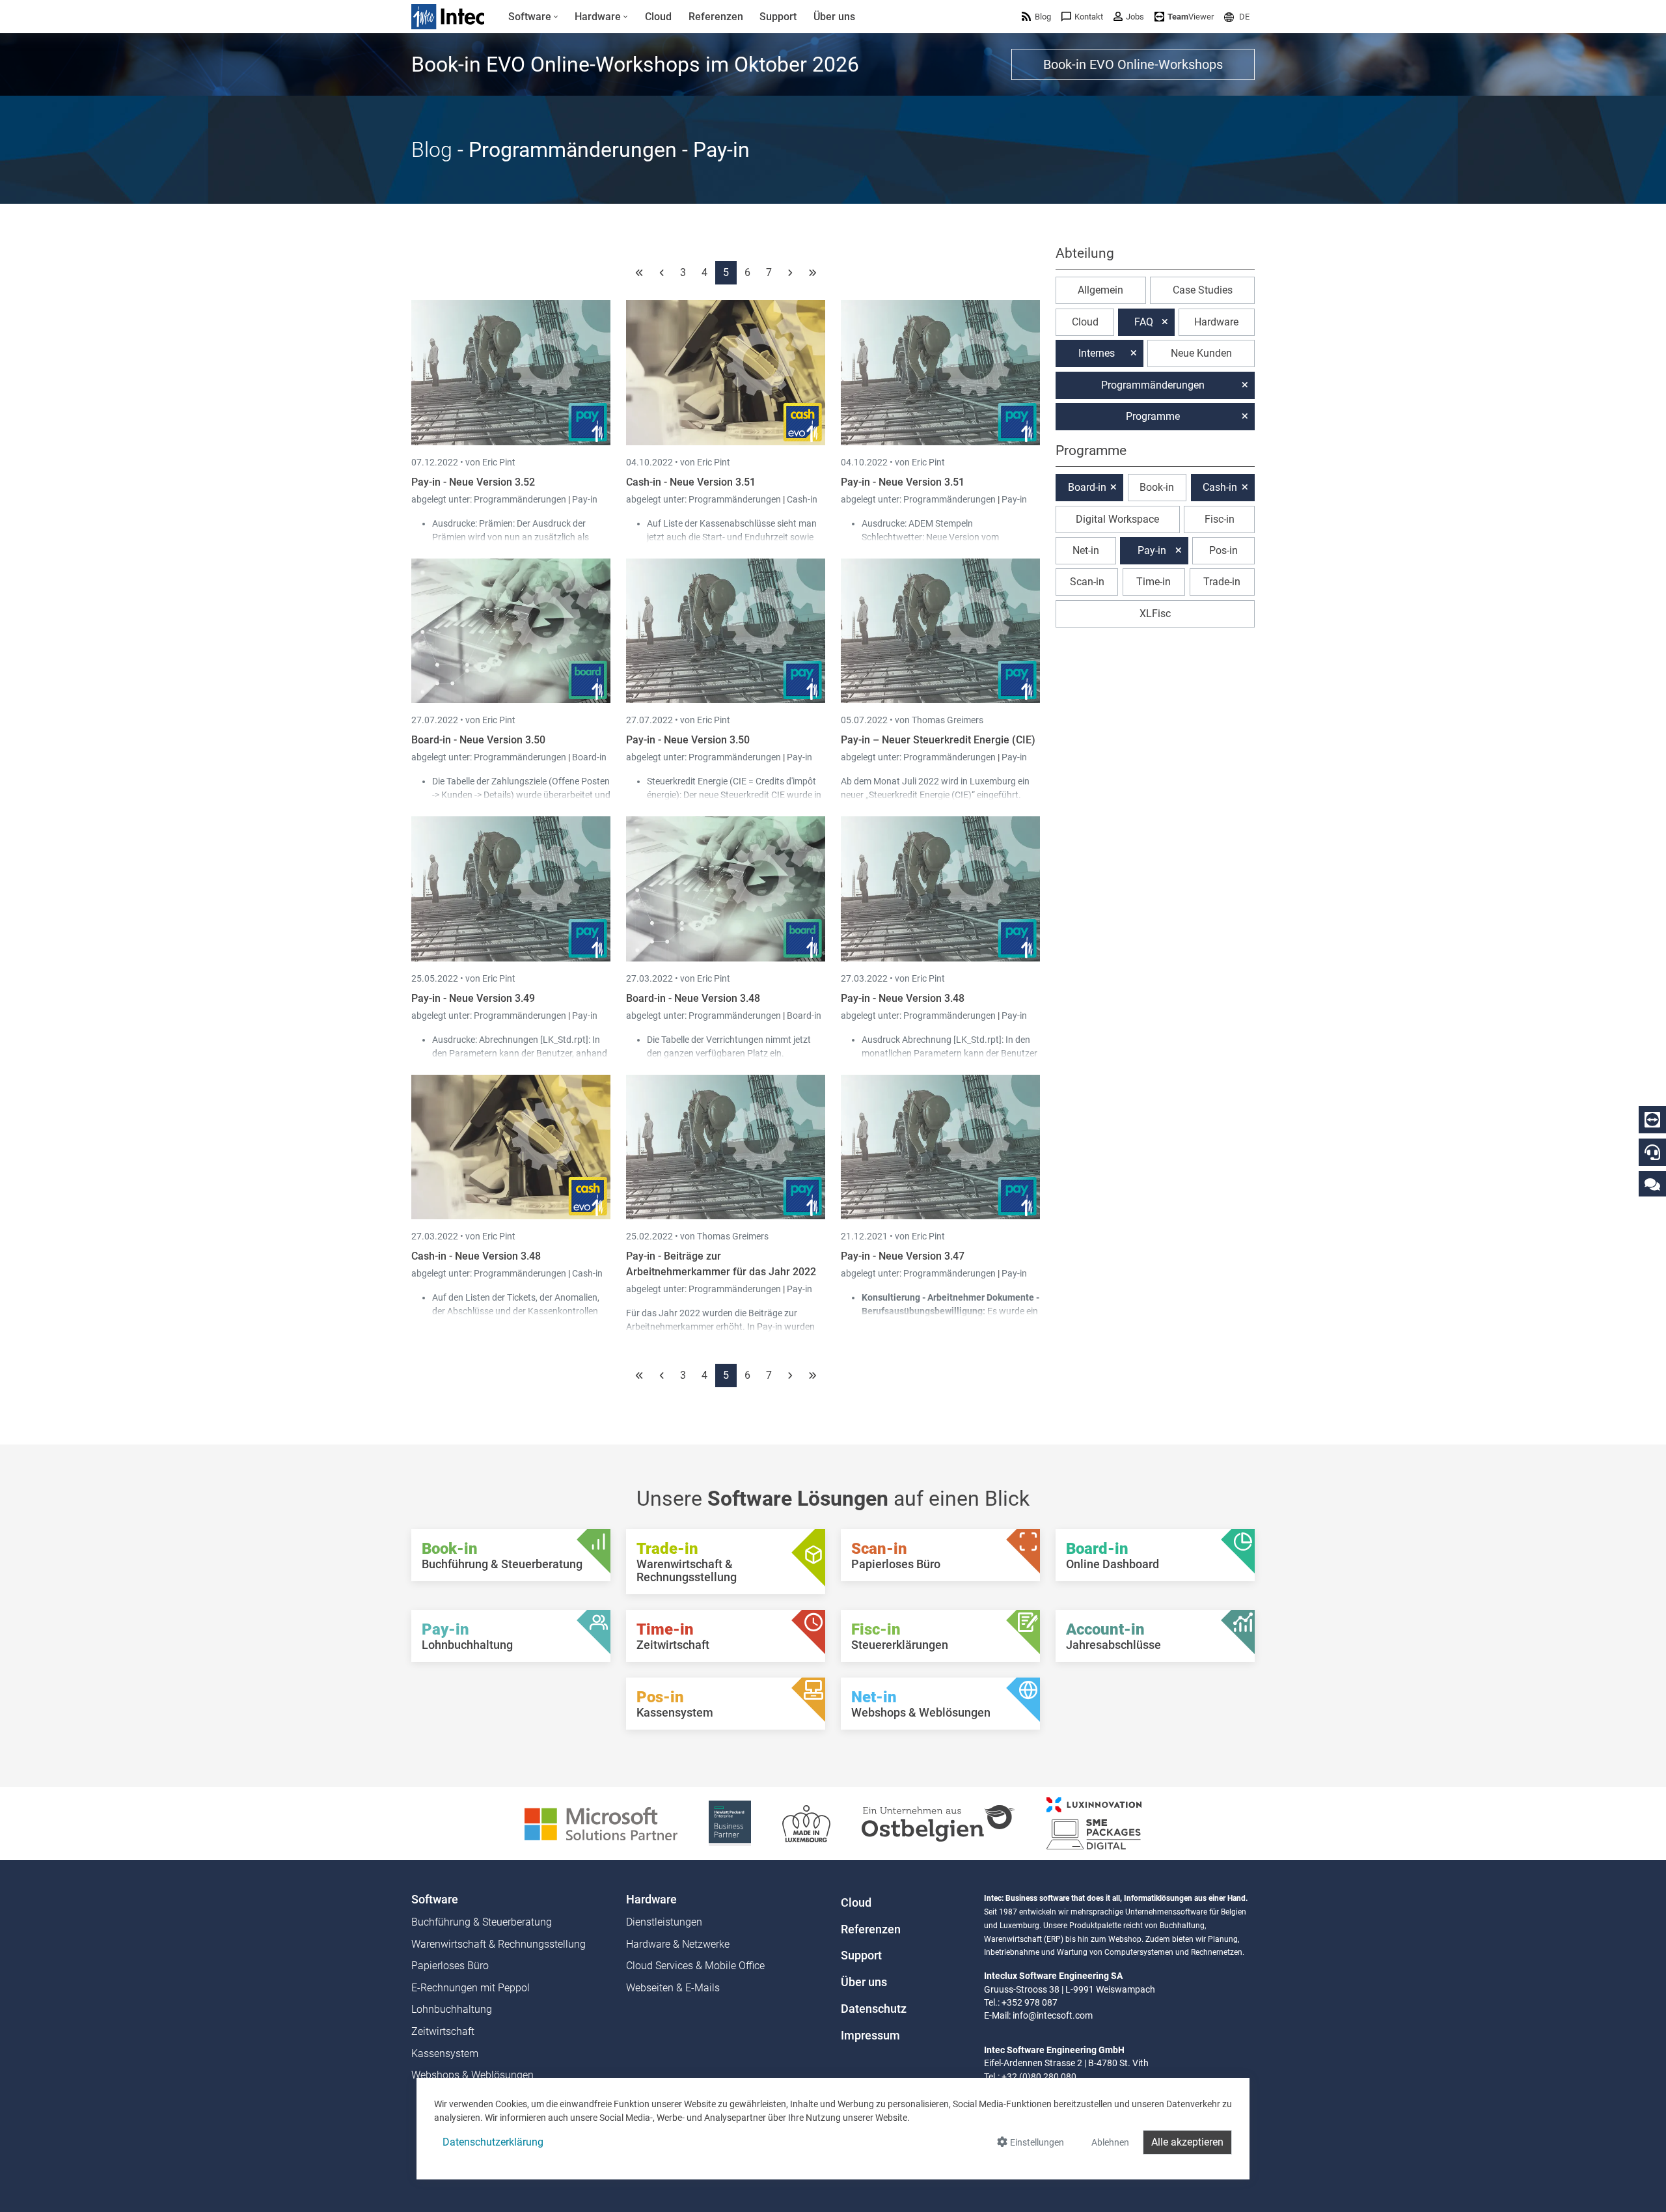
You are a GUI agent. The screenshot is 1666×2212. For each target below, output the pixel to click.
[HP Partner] (730, 1822)
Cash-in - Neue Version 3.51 (691, 482)
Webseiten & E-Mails (673, 1988)
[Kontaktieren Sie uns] (1652, 1184)
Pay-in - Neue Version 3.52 (473, 482)
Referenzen (871, 1929)
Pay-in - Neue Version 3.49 (473, 998)
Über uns (864, 1982)
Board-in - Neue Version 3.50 (478, 740)
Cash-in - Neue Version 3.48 (476, 1256)
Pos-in (1223, 550)
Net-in (1086, 550)
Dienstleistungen (664, 1922)
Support (861, 1956)
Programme (1153, 416)
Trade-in (1222, 582)
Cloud (1085, 322)
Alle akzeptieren (1187, 2142)
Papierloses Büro (450, 1966)
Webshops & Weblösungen (472, 2075)
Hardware (1216, 322)
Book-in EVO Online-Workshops (1133, 64)
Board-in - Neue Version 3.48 (693, 998)
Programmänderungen (521, 499)
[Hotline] (1652, 1152)
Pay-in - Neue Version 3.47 (903, 1256)
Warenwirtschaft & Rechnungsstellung (498, 1944)
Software (435, 1900)
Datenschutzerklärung (493, 2142)
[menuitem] (533, 17)
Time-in (1154, 582)
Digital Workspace (1117, 519)
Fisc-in (1220, 519)
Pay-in (585, 499)
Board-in (589, 757)
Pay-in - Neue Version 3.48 (903, 998)
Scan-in (1087, 582)
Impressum (870, 2036)
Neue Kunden (1201, 353)
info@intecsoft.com (1053, 2015)
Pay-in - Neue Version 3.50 (688, 740)
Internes (1097, 353)
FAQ (1144, 322)
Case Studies (1203, 290)
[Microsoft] (601, 1822)
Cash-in (802, 499)
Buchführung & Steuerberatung (482, 1922)
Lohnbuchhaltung (452, 2009)
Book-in (1157, 487)
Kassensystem (445, 2053)
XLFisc (1155, 614)
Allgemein (1100, 290)
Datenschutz (874, 2009)
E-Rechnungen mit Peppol (471, 1988)
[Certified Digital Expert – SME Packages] (1094, 1822)
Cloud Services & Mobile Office (695, 1966)
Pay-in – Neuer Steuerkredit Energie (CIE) (938, 740)
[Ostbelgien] (938, 1822)
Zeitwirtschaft (443, 2031)
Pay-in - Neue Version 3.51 (903, 482)
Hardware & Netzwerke (678, 1944)
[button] (1237, 17)
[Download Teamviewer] (1652, 1120)
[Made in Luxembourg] (806, 1822)
